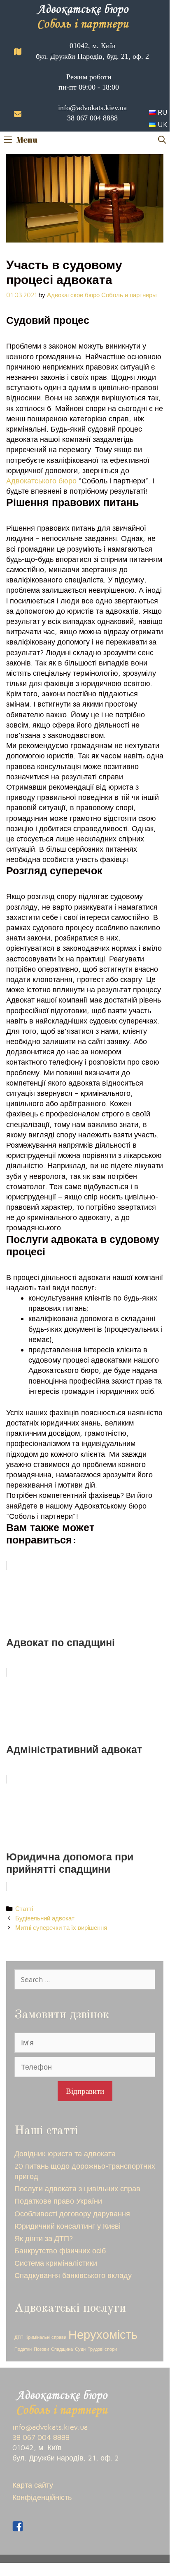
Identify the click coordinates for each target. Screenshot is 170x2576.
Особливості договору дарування (72, 2214)
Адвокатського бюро (41, 481)
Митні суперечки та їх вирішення (61, 1927)
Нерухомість (103, 2334)
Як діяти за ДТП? (44, 2238)
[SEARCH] (162, 140)
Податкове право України (58, 2201)
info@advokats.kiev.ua (92, 108)
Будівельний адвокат (45, 1918)
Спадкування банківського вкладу (73, 2275)
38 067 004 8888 (92, 118)
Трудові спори (102, 2349)
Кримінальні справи (46, 2337)
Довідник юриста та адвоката (65, 2154)
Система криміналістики (56, 2263)
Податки (23, 2349)
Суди (80, 2349)
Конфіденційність (42, 2497)
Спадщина (62, 2349)
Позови (41, 2349)
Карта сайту (33, 2485)
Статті (24, 1908)
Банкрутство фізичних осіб (60, 2251)
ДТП (19, 2337)
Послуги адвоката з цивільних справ (77, 2189)
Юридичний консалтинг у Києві (68, 2226)
